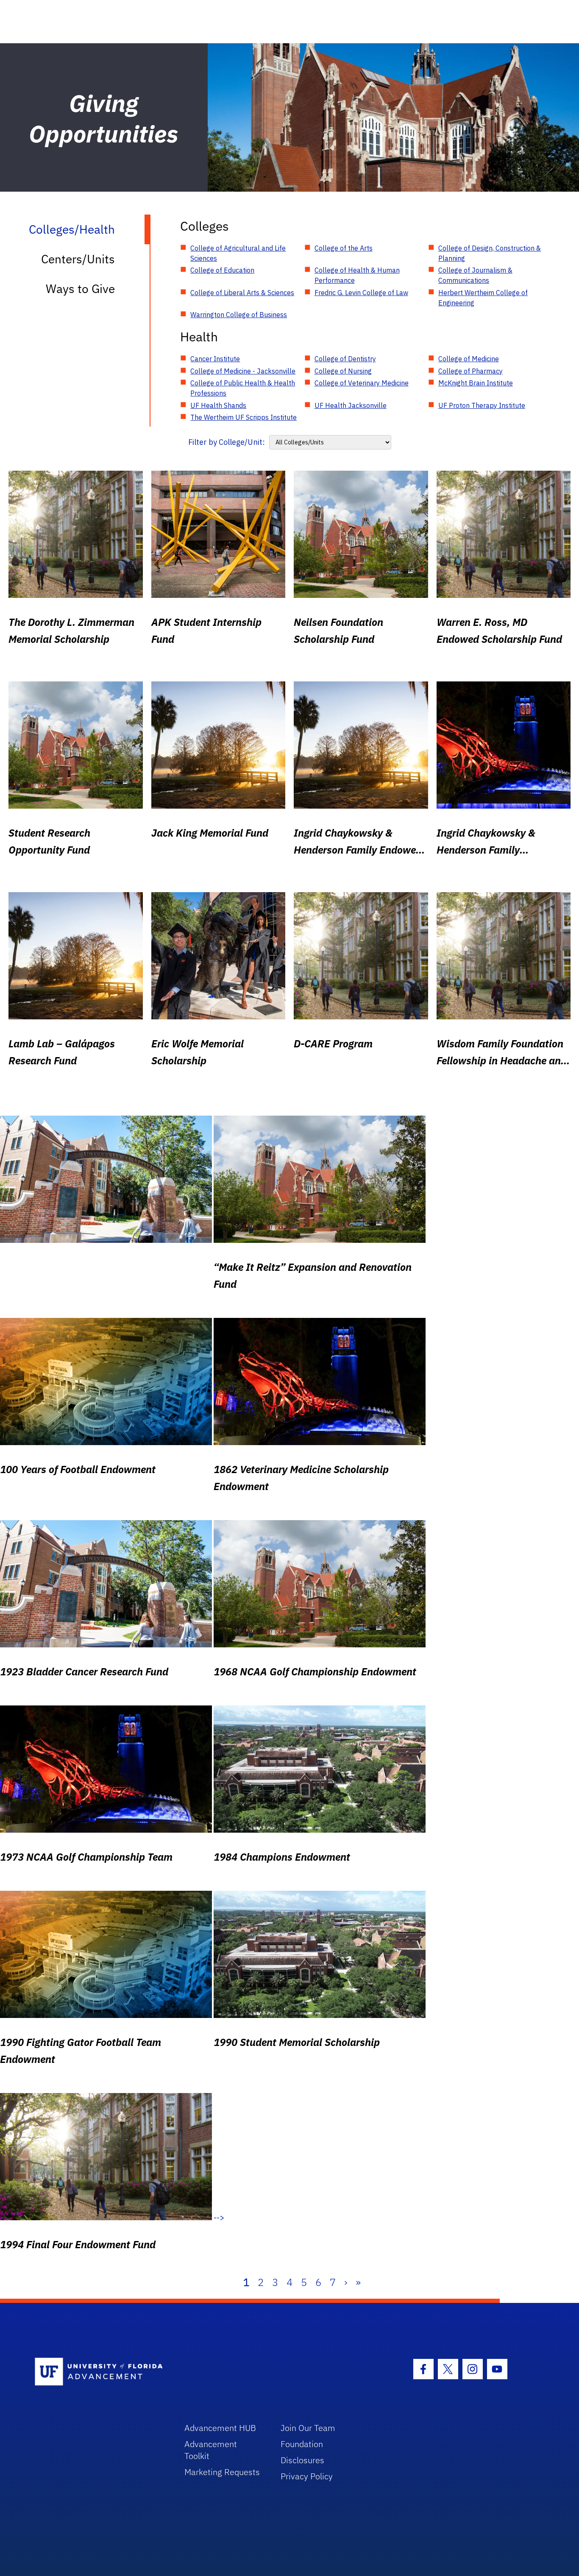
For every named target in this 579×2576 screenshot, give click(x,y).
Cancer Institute (215, 359)
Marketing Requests (222, 2472)
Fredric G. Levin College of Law (361, 293)
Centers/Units (78, 259)
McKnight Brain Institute (476, 383)
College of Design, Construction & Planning (490, 253)
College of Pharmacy (470, 371)
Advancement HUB (220, 2428)
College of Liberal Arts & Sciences (242, 293)
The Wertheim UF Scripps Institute (244, 417)
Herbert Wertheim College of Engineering (483, 298)
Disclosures (302, 2460)
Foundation (302, 2444)
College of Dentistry (345, 359)
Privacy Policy (307, 2476)
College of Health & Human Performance (357, 275)
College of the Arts (344, 248)
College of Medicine (469, 359)
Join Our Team (308, 2428)
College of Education (222, 270)
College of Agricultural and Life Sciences (238, 253)
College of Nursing (343, 371)
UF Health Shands (218, 405)
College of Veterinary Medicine (362, 383)
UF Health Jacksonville (351, 405)
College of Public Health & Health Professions (243, 388)
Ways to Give (80, 289)
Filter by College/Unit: (227, 442)
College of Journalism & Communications (475, 275)
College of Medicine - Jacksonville (243, 371)
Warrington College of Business (239, 315)
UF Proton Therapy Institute (482, 405)
